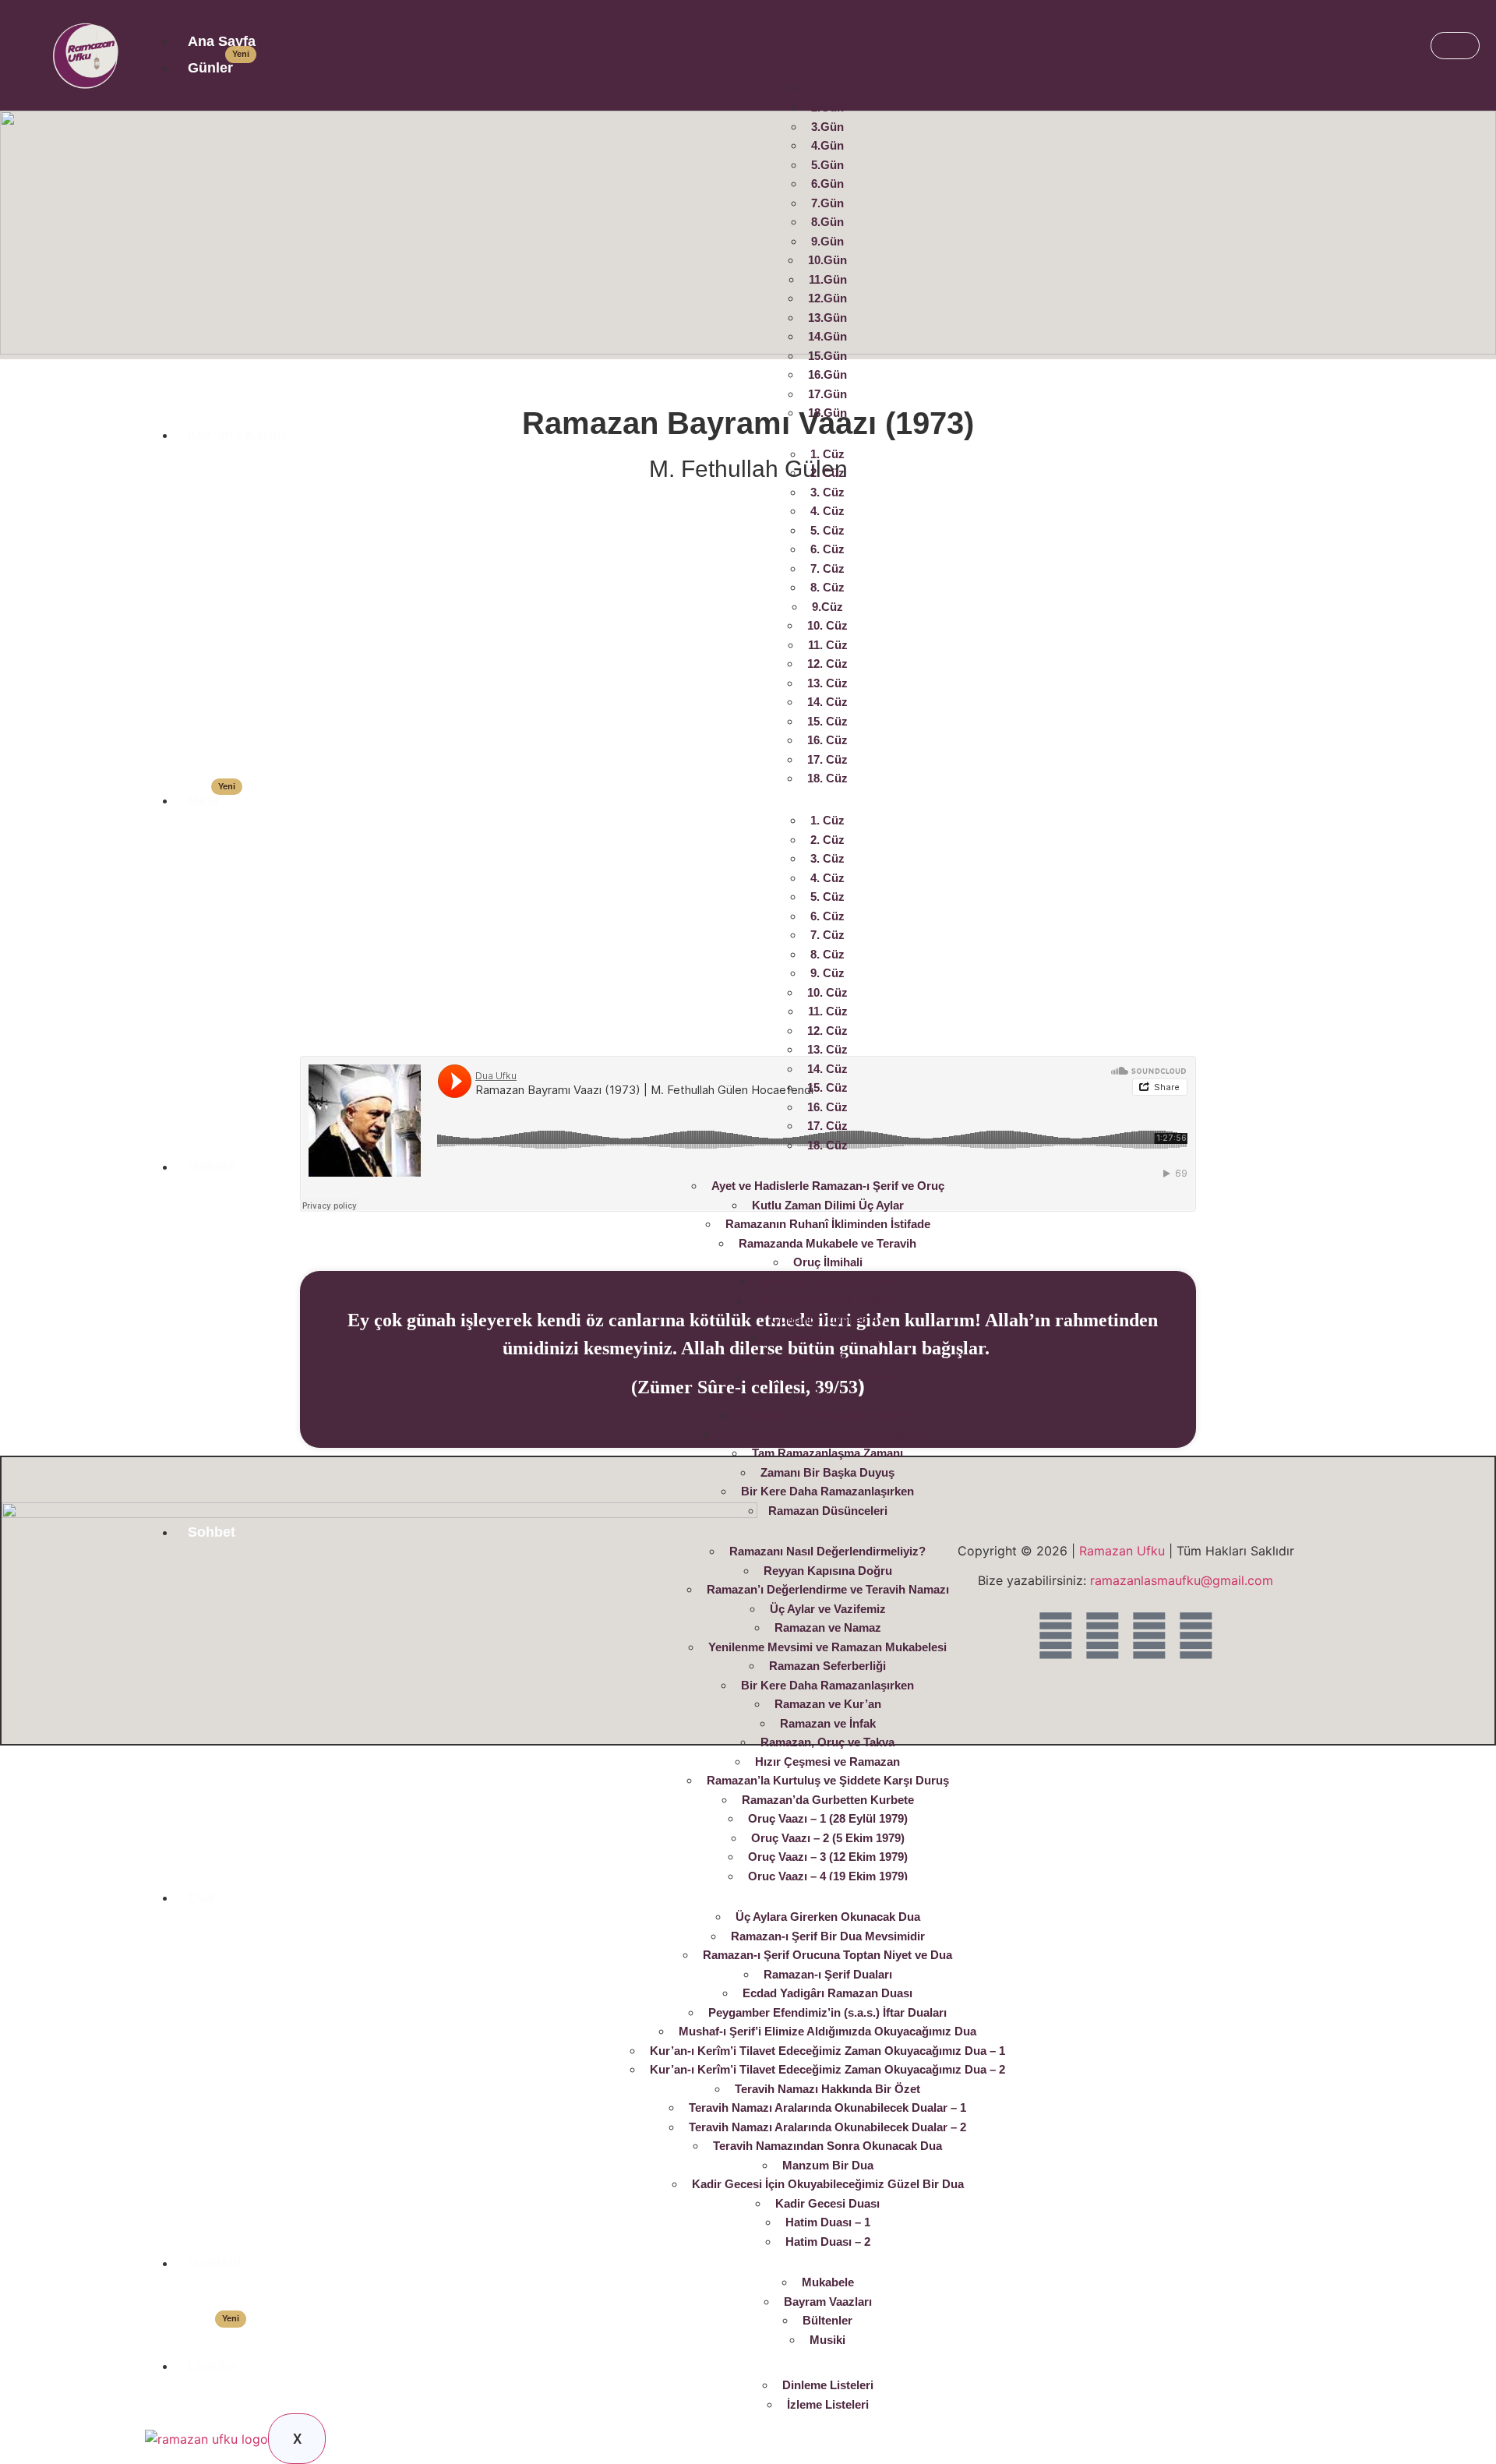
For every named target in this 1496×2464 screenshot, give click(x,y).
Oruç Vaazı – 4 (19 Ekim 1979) (828, 1876)
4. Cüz (827, 511)
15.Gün (827, 356)
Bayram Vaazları (828, 2302)
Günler (219, 68)
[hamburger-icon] (1455, 46)
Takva (827, 1396)
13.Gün (827, 318)
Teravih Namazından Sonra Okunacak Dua (827, 2146)
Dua (201, 1897)
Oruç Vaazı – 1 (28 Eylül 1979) (828, 1818)
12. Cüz (827, 664)
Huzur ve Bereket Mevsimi (828, 1300)
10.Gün (827, 260)
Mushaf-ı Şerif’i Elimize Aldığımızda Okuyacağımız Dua (827, 2031)
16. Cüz (827, 740)
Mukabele (828, 2282)
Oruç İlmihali (828, 1262)
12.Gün (827, 298)
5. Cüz (827, 530)
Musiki (827, 2340)
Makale (211, 1167)
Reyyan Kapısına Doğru (828, 1571)
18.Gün (827, 413)
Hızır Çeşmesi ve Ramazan (827, 1762)
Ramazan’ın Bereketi (827, 1358)
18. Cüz (827, 778)
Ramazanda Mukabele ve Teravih (827, 1243)
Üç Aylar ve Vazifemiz (828, 1609)
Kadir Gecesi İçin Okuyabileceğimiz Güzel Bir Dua (828, 2184)
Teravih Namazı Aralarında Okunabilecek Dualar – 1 (827, 2107)
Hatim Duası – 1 (828, 2222)
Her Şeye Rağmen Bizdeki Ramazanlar (827, 1434)
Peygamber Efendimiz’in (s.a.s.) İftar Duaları (827, 2012)
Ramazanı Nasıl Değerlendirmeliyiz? (827, 1551)
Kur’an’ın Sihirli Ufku (828, 1338)
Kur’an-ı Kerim (236, 435)
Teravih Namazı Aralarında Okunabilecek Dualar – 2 (827, 2127)
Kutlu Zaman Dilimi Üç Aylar (828, 1205)
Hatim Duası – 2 (828, 2242)
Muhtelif (215, 2263)
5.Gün (827, 165)
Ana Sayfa (222, 41)
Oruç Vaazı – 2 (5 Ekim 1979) (828, 1838)
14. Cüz (827, 702)
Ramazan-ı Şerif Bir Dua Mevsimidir (828, 1936)
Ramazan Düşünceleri (828, 1511)
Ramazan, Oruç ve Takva (827, 1742)
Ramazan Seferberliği (827, 1666)
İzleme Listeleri (828, 2404)
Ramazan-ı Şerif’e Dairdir (828, 1281)
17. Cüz (827, 759)
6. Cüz (827, 549)
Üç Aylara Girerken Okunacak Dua (828, 1917)
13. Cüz (827, 683)
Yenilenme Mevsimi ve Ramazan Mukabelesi (827, 1647)
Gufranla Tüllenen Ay (827, 1320)
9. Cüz (827, 973)
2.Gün (827, 107)
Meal (212, 800)
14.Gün (827, 336)
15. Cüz (827, 721)
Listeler (213, 2366)
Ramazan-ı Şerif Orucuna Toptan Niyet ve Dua (827, 1955)
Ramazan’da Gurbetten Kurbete (828, 1800)
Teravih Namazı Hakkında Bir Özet (827, 2089)
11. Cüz (828, 645)
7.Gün (827, 203)
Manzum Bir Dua (828, 2165)
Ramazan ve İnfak (828, 1723)
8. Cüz (827, 587)
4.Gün (827, 145)
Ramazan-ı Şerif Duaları (828, 1974)
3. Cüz (827, 492)
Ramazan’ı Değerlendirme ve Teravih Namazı (828, 1589)
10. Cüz (827, 625)
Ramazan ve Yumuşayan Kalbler (827, 1415)
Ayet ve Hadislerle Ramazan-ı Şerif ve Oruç (828, 1186)
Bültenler (824, 2320)
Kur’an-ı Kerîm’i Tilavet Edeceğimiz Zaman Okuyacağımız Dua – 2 (827, 2069)
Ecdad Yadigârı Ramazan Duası (827, 1993)
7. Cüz (827, 568)
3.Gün (827, 127)
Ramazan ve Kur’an (828, 1704)
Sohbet (212, 1532)
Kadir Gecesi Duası (827, 2203)
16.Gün (827, 374)
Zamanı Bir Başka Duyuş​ (827, 1472)
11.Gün (828, 279)
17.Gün (827, 394)
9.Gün (827, 241)
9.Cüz (827, 607)
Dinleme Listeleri (828, 2385)
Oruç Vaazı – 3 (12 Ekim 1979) (828, 1857)
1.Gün (827, 88)
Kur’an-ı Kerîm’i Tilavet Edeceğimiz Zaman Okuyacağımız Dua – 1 (827, 2051)
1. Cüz (827, 454)
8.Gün (827, 222)
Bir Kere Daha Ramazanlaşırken (827, 1491)
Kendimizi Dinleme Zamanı (827, 1377)
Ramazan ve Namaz (828, 1627)
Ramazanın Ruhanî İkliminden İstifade (828, 1224)
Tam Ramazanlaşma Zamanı (827, 1453)
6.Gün (827, 184)
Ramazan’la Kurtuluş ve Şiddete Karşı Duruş (828, 1780)
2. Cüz (827, 473)
